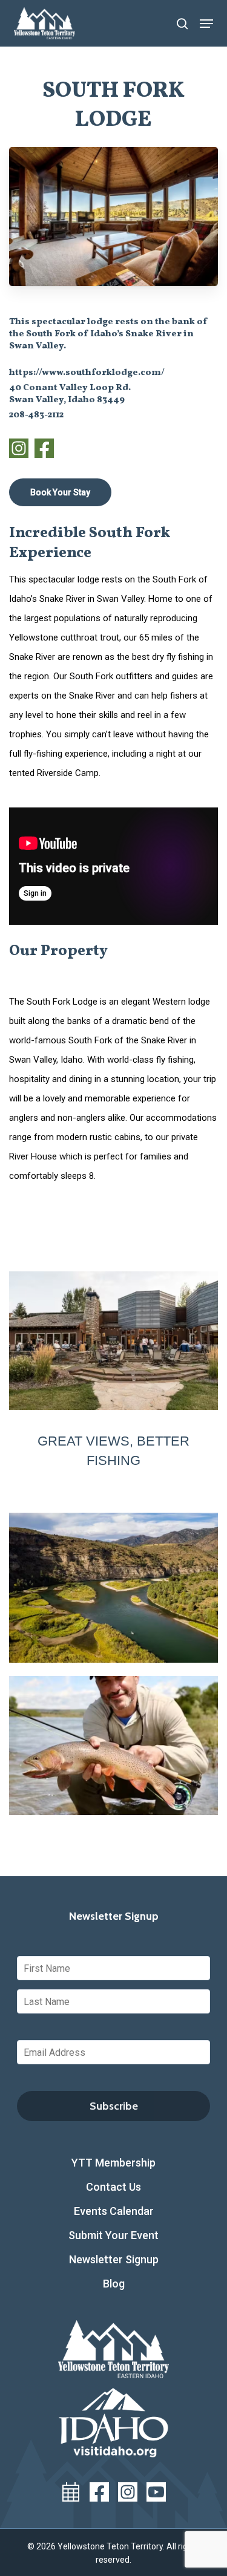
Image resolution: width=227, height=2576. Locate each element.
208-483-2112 (36, 415)
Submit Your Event (113, 2235)
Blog (114, 2284)
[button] (206, 24)
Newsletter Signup (114, 2259)
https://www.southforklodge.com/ (87, 373)
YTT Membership (113, 2163)
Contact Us (113, 2187)
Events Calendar (114, 2211)
